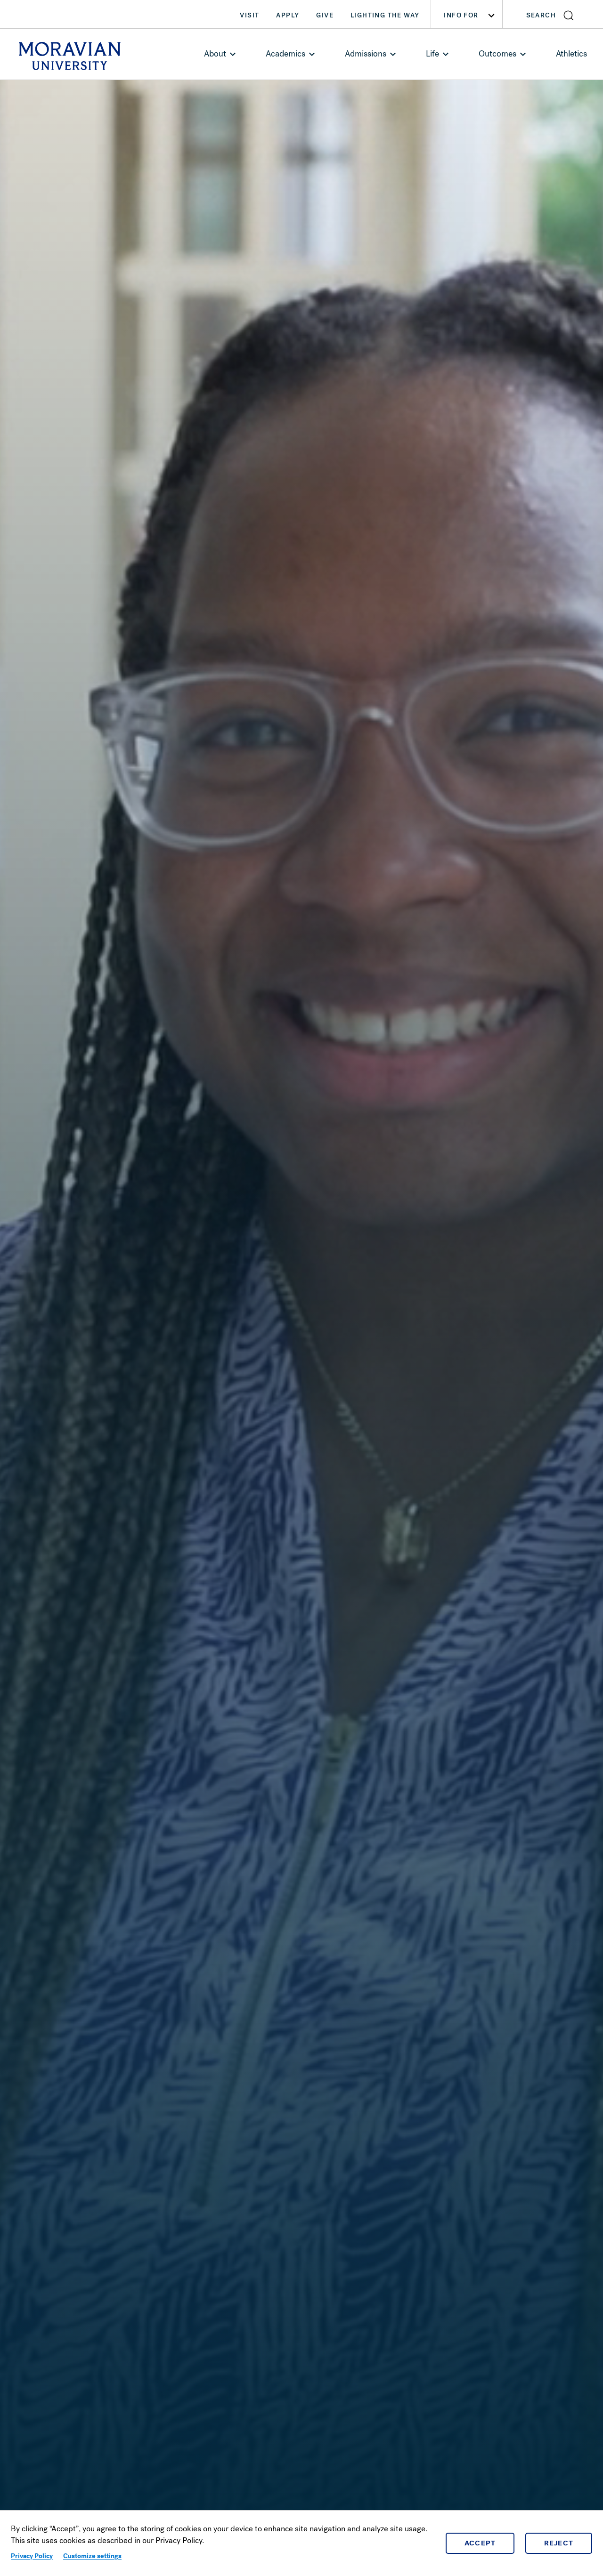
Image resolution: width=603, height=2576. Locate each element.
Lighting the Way (385, 15)
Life (432, 54)
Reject (559, 2543)
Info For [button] (461, 15)
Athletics (571, 54)
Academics (285, 54)
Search (541, 15)
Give (325, 15)
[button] (553, 14)
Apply (288, 15)
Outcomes (497, 54)
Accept (480, 2543)
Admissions (366, 54)
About (215, 54)
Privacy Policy (32, 2556)
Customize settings (92, 2556)
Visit (249, 15)
